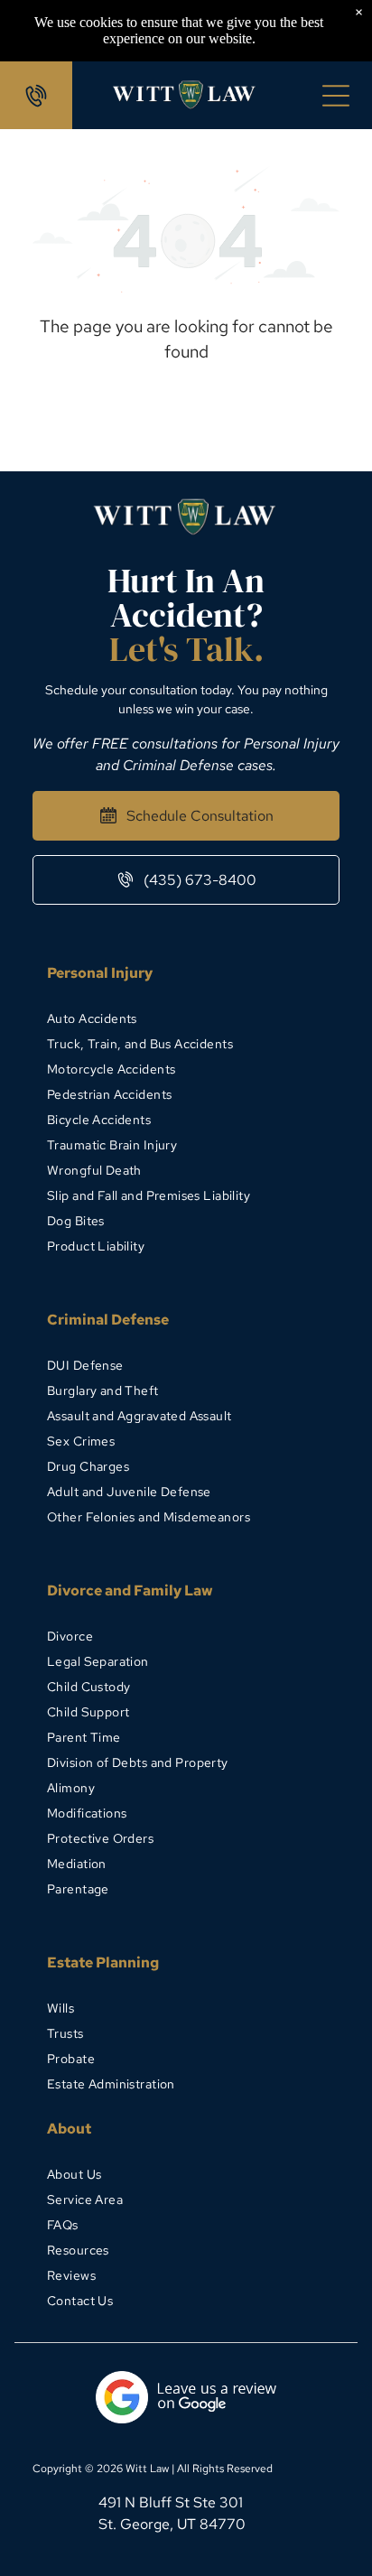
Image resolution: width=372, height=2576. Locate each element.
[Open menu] (336, 96)
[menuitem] (186, 1018)
